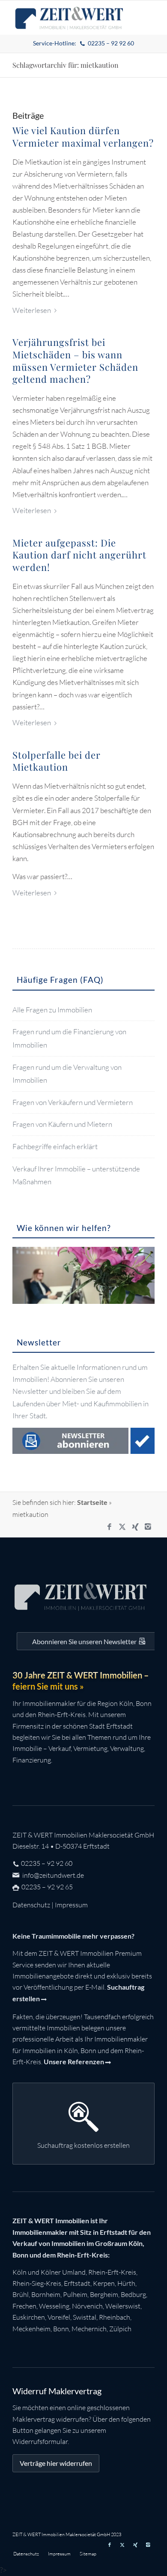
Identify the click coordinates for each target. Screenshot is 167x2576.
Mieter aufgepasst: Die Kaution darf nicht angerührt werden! (79, 555)
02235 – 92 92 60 (47, 1863)
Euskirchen (29, 2317)
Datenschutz (31, 1905)
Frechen (24, 2306)
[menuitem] (84, 44)
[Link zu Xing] (135, 1527)
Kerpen (104, 2283)
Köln (19, 2272)
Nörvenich (87, 2306)
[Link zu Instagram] (148, 1527)
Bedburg (133, 2294)
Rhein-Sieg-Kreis (37, 2283)
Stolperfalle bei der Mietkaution (57, 761)
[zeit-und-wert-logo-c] (69, 18)
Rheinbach (115, 2317)
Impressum (71, 1905)
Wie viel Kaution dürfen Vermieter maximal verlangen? (83, 137)
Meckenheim (31, 2329)
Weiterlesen (32, 310)
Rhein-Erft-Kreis (112, 2272)
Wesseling (54, 2306)
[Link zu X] (122, 1527)
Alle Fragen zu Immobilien (52, 1010)
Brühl (21, 2294)
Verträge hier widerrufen (56, 2463)
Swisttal (85, 2317)
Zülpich (120, 2329)
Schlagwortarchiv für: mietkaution (66, 65)
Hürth (126, 2283)
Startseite (92, 1502)
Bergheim (104, 2294)
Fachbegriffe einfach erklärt (55, 1146)
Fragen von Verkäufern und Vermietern (73, 1102)
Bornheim (46, 2294)
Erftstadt (77, 2283)
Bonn (61, 2329)
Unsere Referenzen (74, 2061)
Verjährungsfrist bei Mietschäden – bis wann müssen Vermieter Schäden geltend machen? (75, 360)
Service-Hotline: (84, 43)
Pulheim (75, 2294)
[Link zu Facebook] (110, 1527)
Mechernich (89, 2329)
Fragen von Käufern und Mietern (62, 1124)
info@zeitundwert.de (52, 1875)
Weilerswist (123, 2306)
